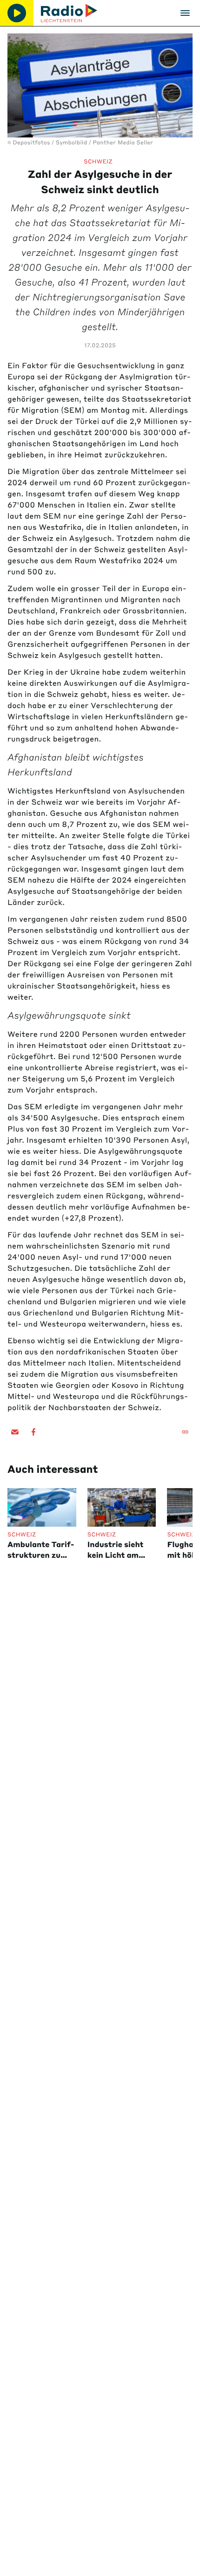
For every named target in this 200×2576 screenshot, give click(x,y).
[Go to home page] (69, 13)
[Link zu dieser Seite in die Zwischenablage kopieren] (185, 1432)
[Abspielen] (17, 13)
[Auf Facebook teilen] (33, 1432)
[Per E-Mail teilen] (15, 1432)
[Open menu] (185, 13)
